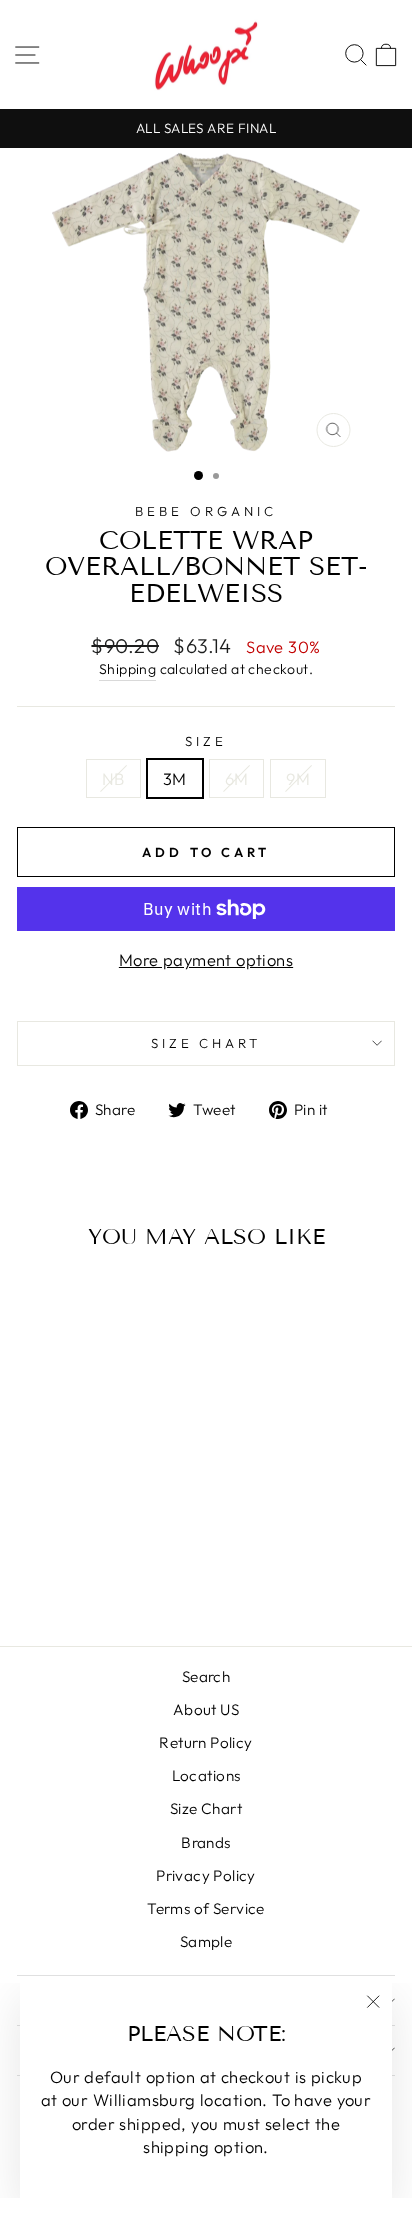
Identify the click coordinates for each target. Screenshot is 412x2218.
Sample (206, 1941)
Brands (205, 1842)
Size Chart (206, 1808)
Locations (206, 1775)
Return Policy (205, 1742)
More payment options (206, 959)
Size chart (206, 1043)
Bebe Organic (206, 511)
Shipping (127, 669)
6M (237, 778)
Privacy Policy (206, 1875)
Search (206, 1676)
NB (113, 778)
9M (298, 778)
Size (206, 741)
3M (175, 778)
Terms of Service (206, 1908)
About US (206, 1709)
